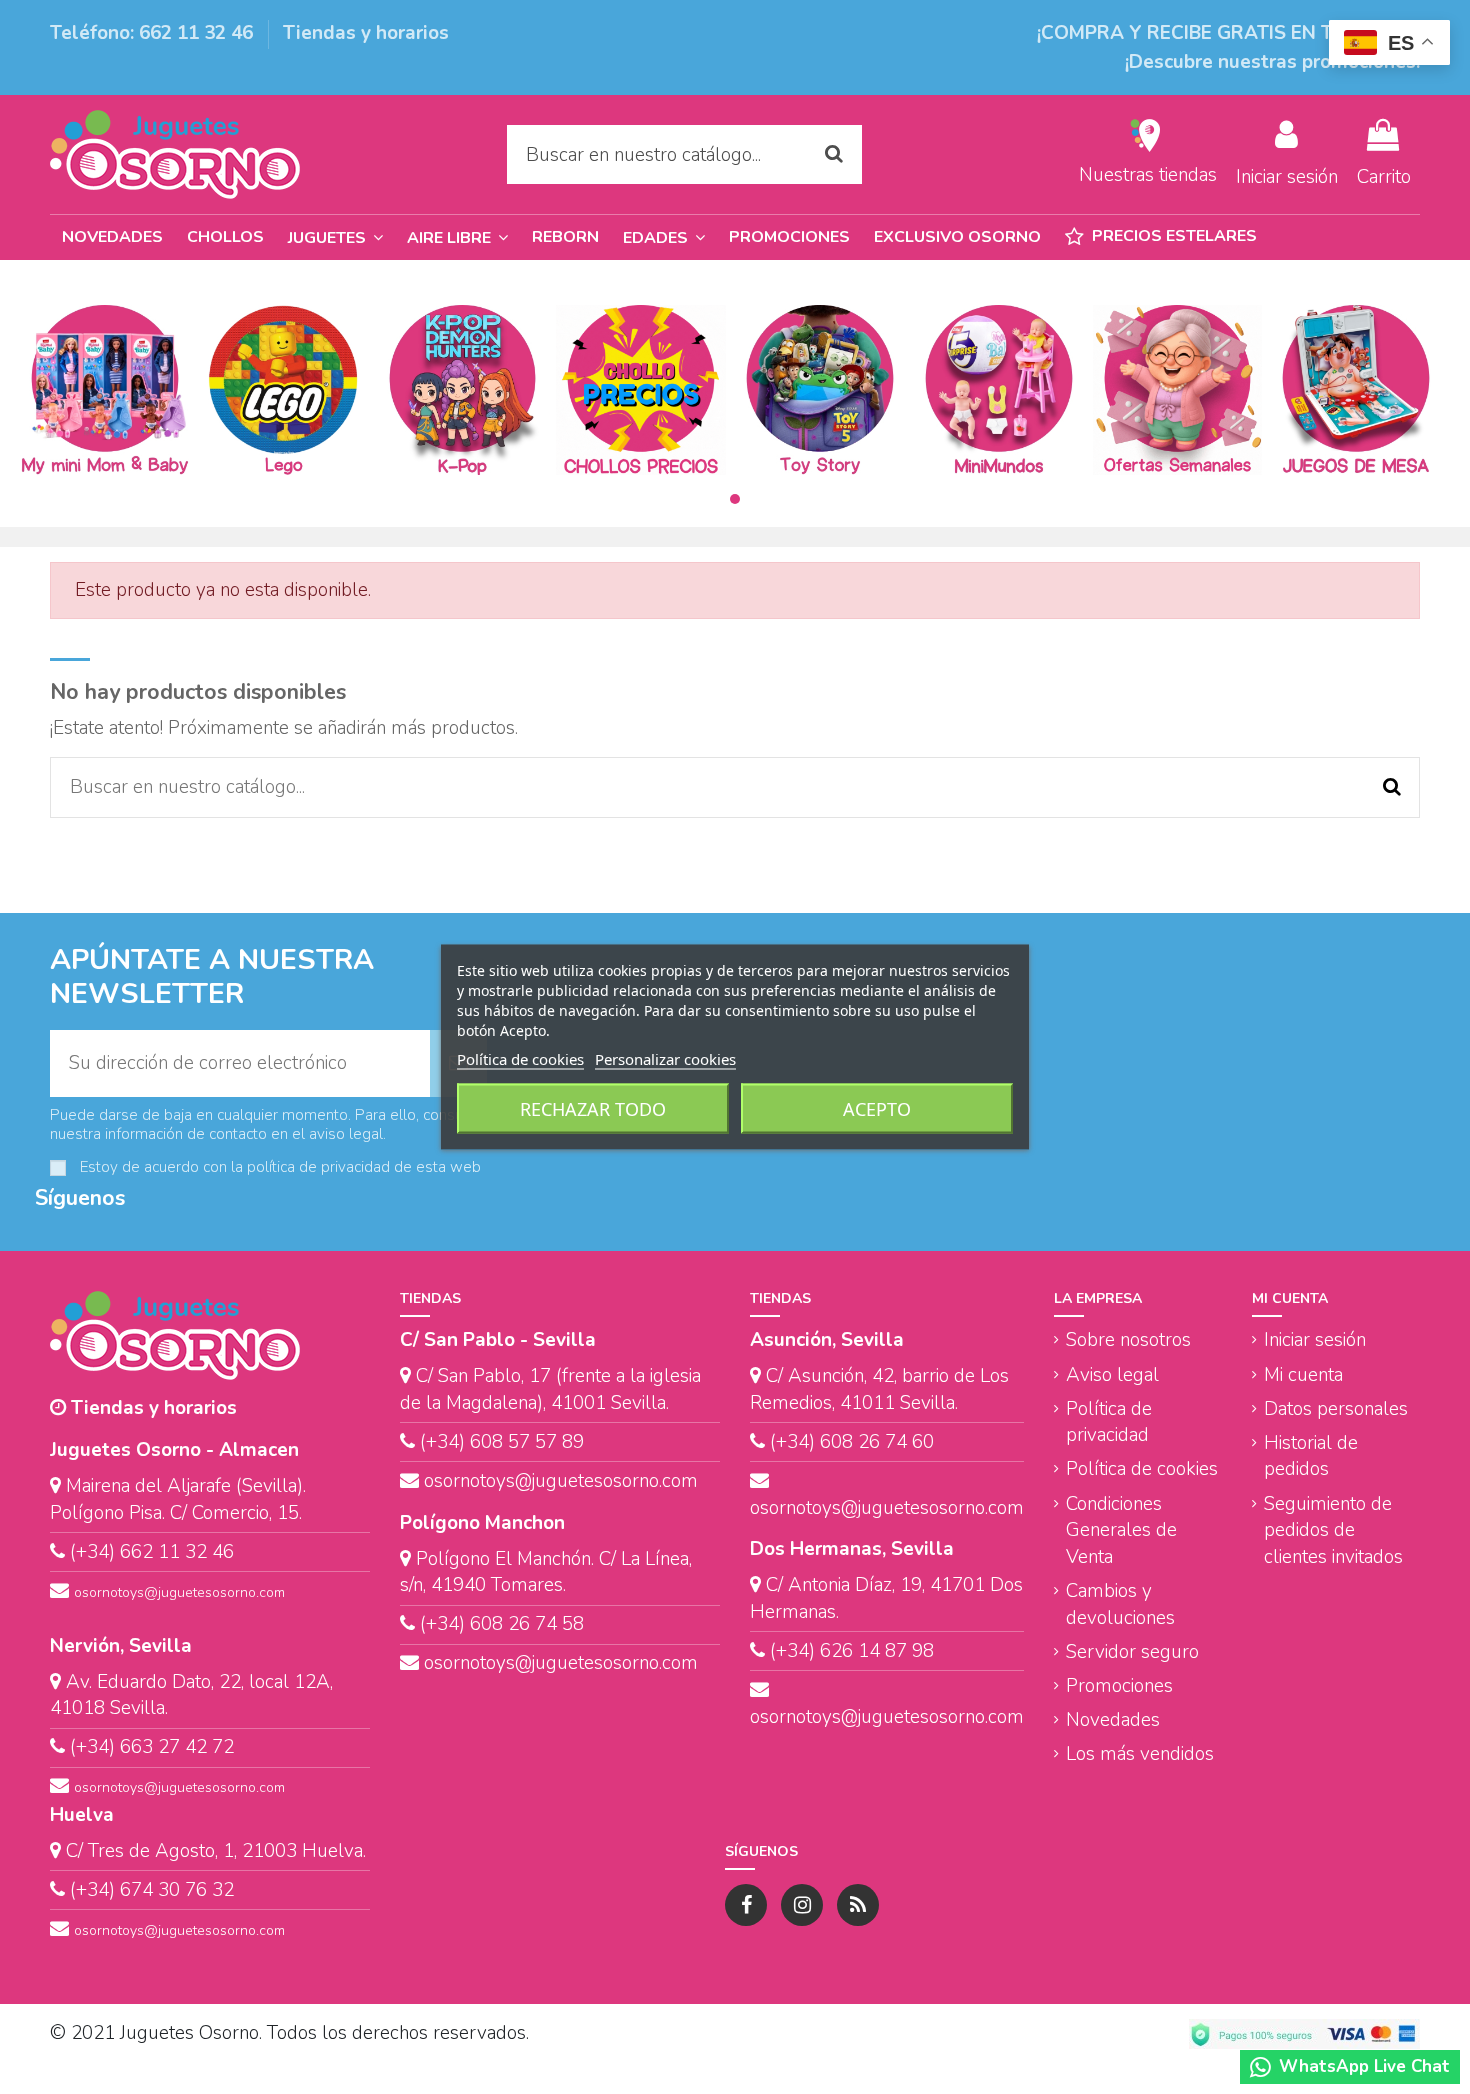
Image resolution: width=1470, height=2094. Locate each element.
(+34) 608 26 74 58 (502, 1624)
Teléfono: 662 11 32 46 (154, 33)
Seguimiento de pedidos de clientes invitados (1333, 1530)
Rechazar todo (593, 1109)
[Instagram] (802, 1905)
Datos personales (1336, 1409)
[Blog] (858, 1905)
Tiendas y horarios (366, 33)
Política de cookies (1142, 1469)
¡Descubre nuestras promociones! (1272, 62)
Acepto (877, 1109)
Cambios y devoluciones (1120, 1604)
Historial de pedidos (1311, 1456)
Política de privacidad (1109, 1422)
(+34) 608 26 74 (838, 1442)
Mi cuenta (1303, 1375)
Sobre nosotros (1128, 1340)
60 (920, 1442)
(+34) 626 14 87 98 (852, 1651)
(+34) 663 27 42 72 (152, 1747)
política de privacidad (318, 1167)
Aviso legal (1112, 1375)
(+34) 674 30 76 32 (152, 1890)
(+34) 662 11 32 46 (152, 1552)
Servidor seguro (1132, 1652)
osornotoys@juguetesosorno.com (179, 1592)
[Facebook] (746, 1905)
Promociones (1119, 1686)
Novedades (1113, 1720)
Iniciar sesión (1315, 1340)
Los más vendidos (1140, 1754)
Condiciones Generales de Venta (1121, 1530)
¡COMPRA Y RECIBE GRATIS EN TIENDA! (1218, 33)
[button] (664, 237)
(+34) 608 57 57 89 (502, 1442)
